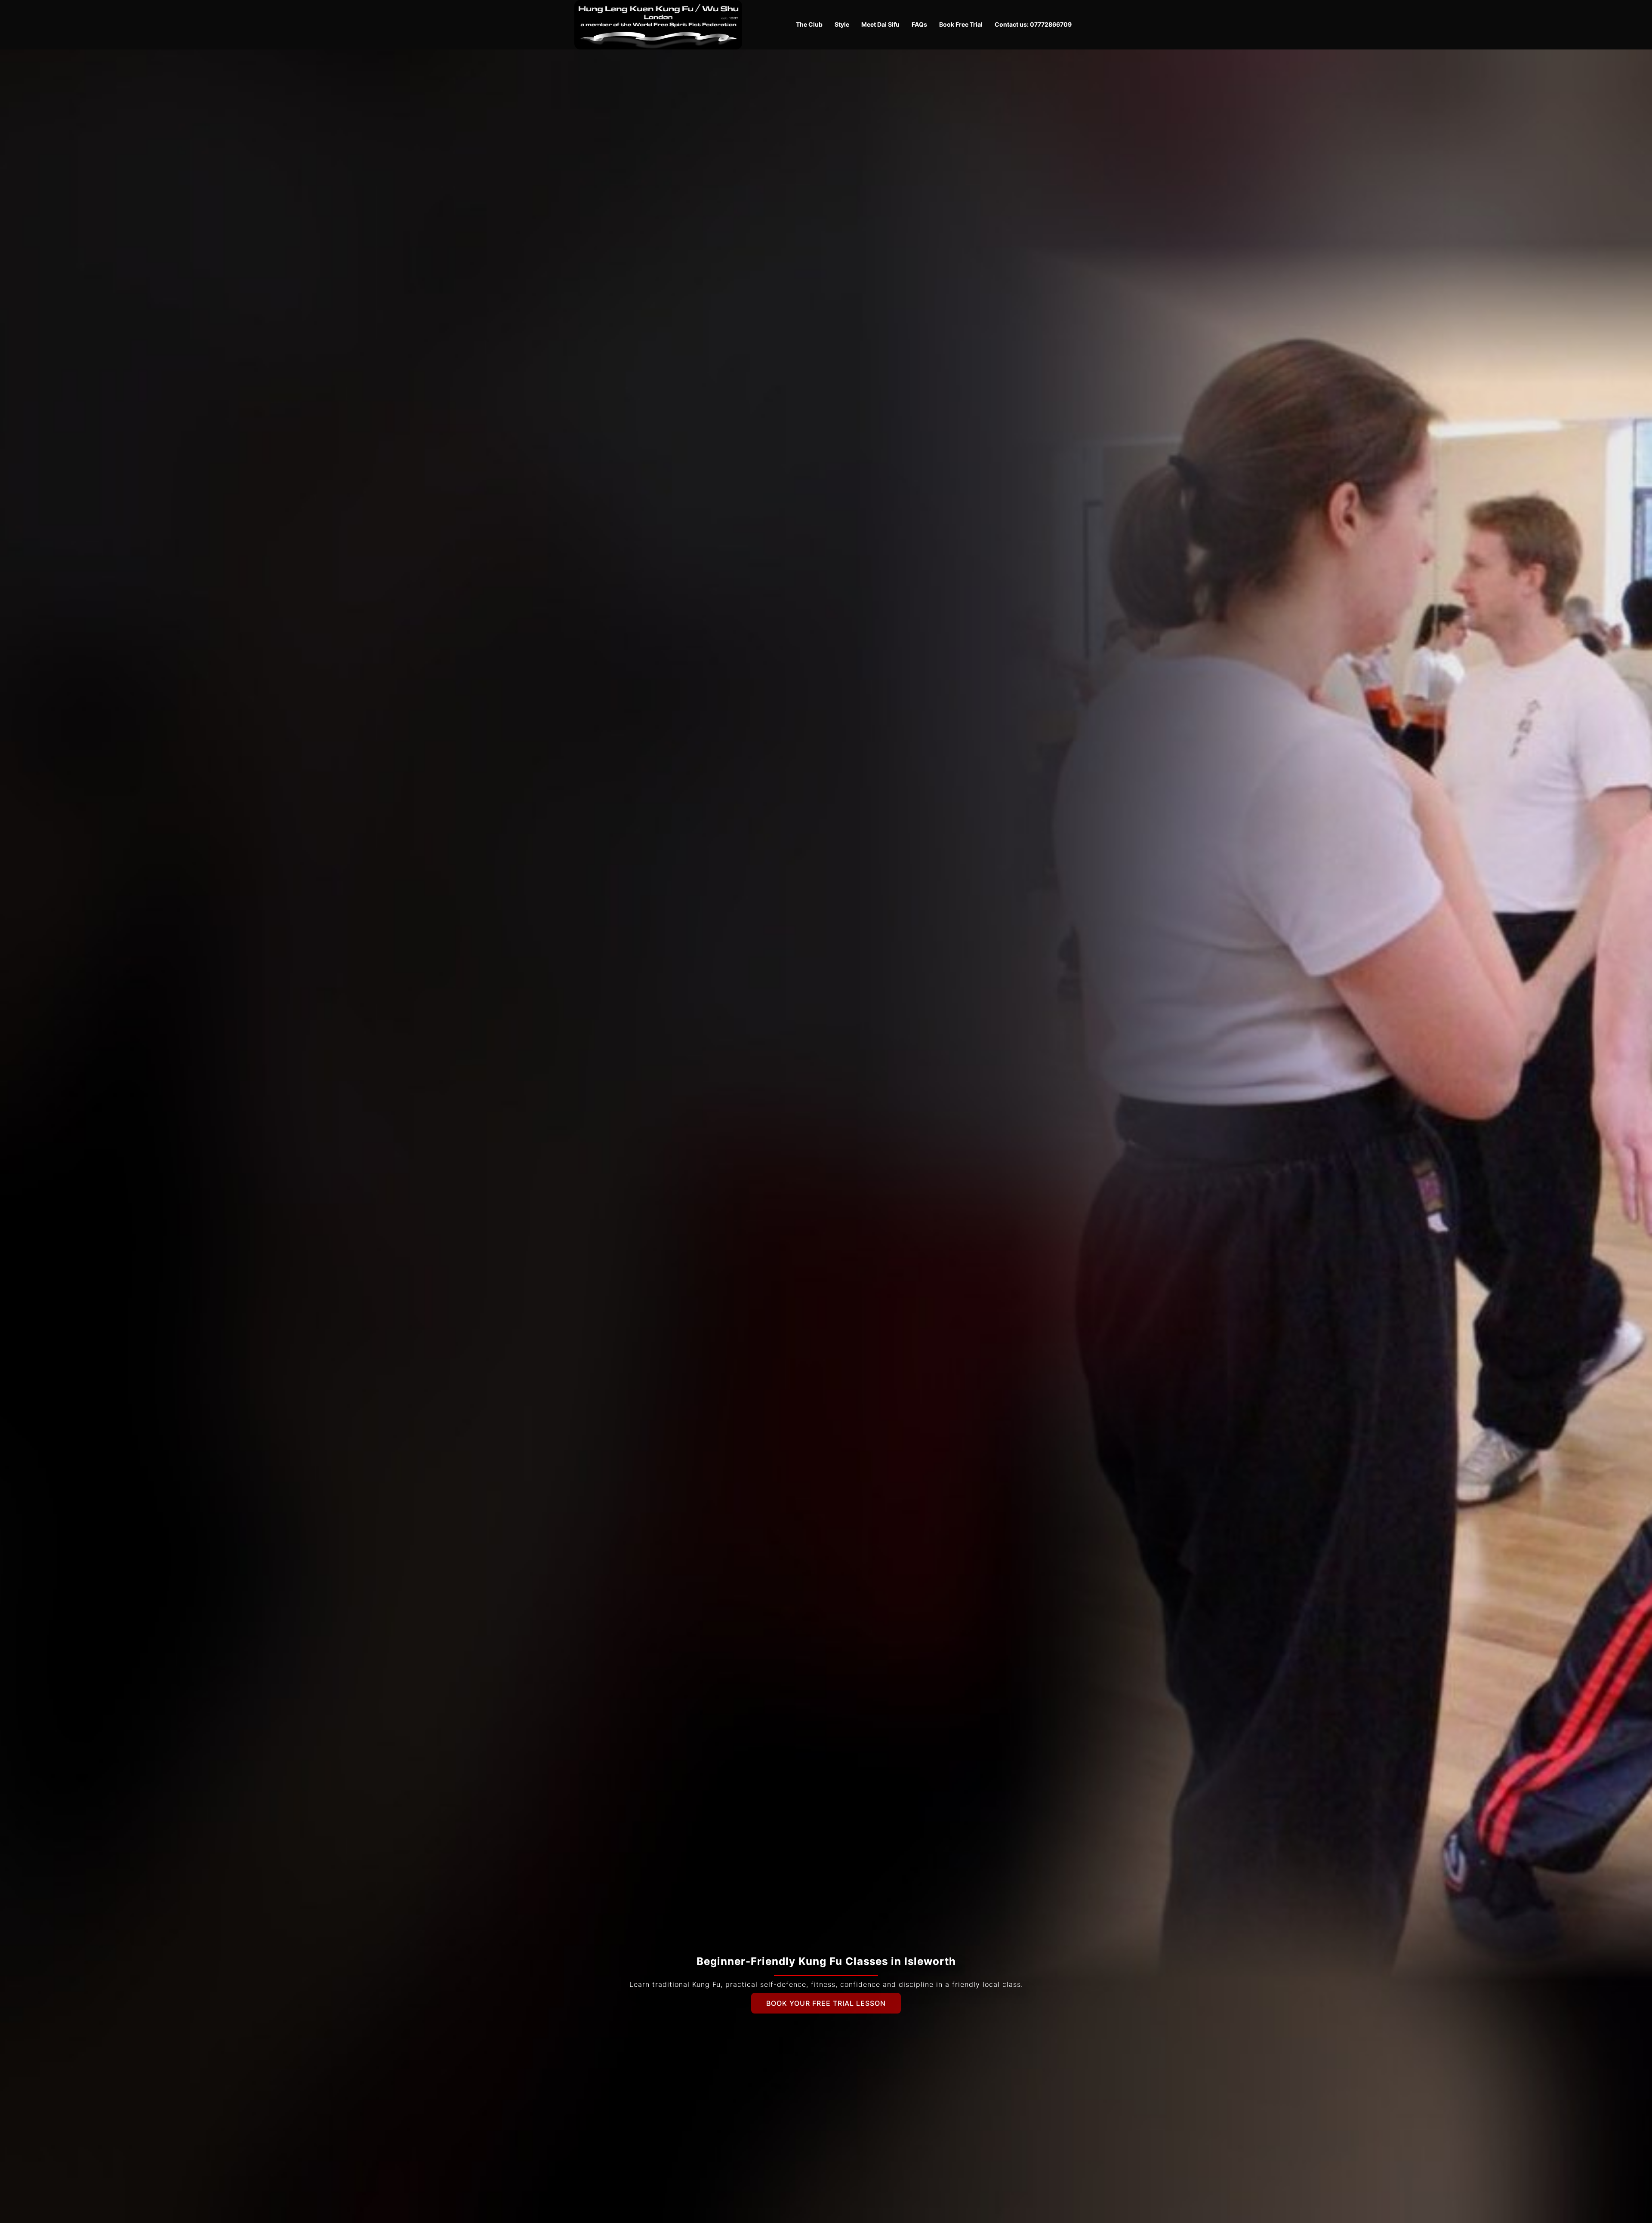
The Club (809, 24)
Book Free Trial (961, 24)
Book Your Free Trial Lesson (826, 2003)
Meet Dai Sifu (880, 24)
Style (842, 24)
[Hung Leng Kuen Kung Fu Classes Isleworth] (658, 24)
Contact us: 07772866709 (1033, 24)
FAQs (919, 24)
